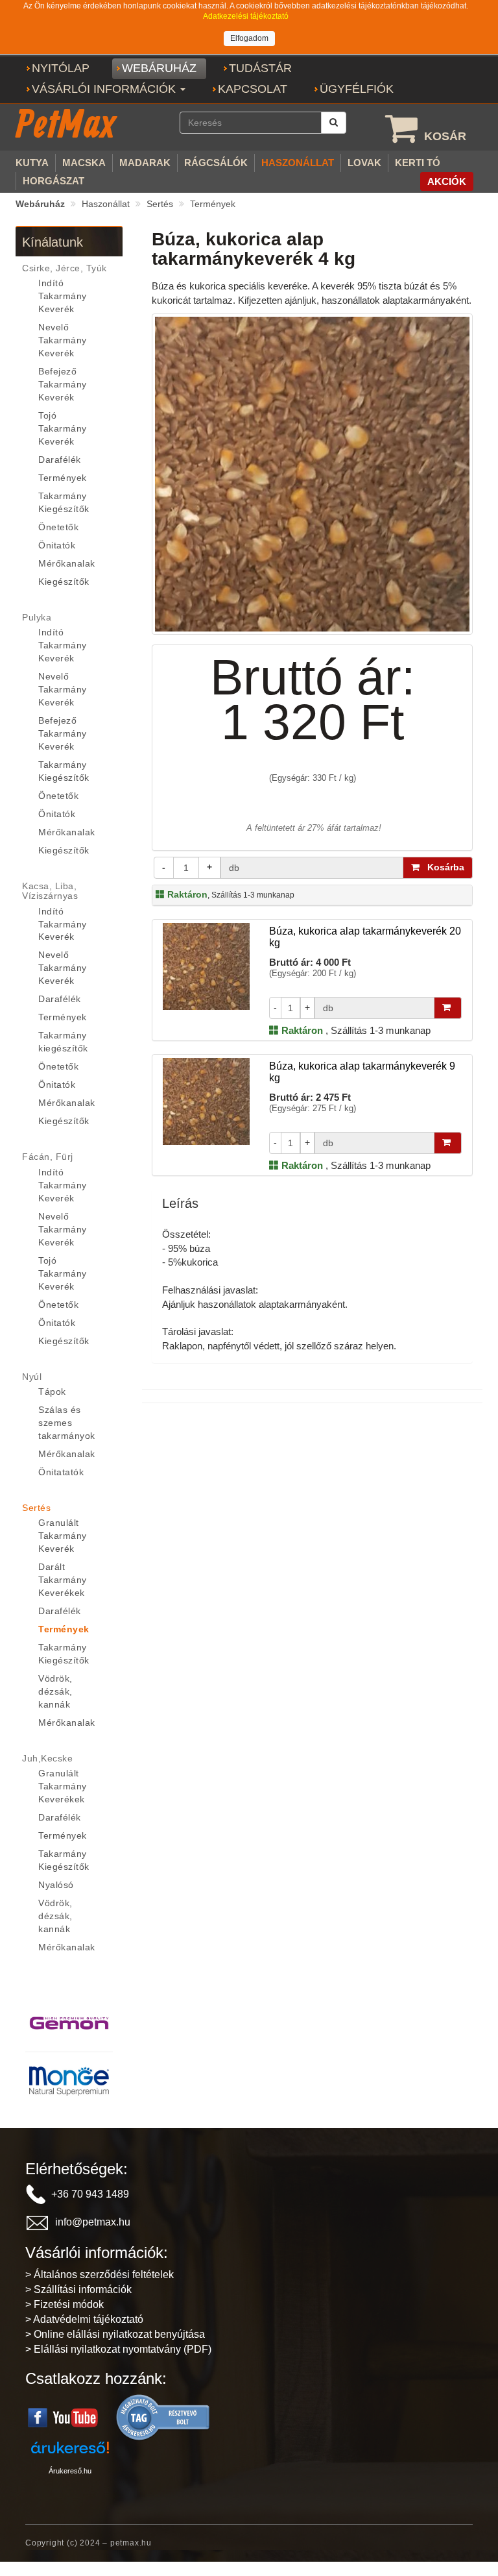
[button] (109, 90)
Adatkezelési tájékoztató (246, 16)
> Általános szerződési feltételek (100, 2275)
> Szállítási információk (78, 2289)
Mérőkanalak (67, 563)
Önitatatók (61, 1472)
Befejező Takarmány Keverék (63, 384)
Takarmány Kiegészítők (64, 502)
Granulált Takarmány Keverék (63, 1536)
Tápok (52, 1392)
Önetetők (58, 527)
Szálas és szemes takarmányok (67, 1423)
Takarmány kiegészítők (63, 1042)
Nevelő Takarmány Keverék (63, 340)
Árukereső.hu (70, 2471)
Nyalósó (56, 1885)
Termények (213, 204)
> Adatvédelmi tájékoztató (84, 2319)
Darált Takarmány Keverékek (63, 1580)
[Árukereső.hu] (163, 2417)
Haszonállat (106, 204)
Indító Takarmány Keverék (63, 296)
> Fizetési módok (65, 2304)
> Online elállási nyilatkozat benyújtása (115, 2334)
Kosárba (442, 867)
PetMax (65, 123)
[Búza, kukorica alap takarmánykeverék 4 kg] (312, 473)
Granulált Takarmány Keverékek (63, 1786)
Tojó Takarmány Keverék (63, 428)
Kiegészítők (64, 582)
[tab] (69, 268)
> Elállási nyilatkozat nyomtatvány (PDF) (118, 2349)
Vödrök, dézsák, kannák (55, 1691)
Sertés (160, 204)
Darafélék (60, 460)
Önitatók (57, 545)
